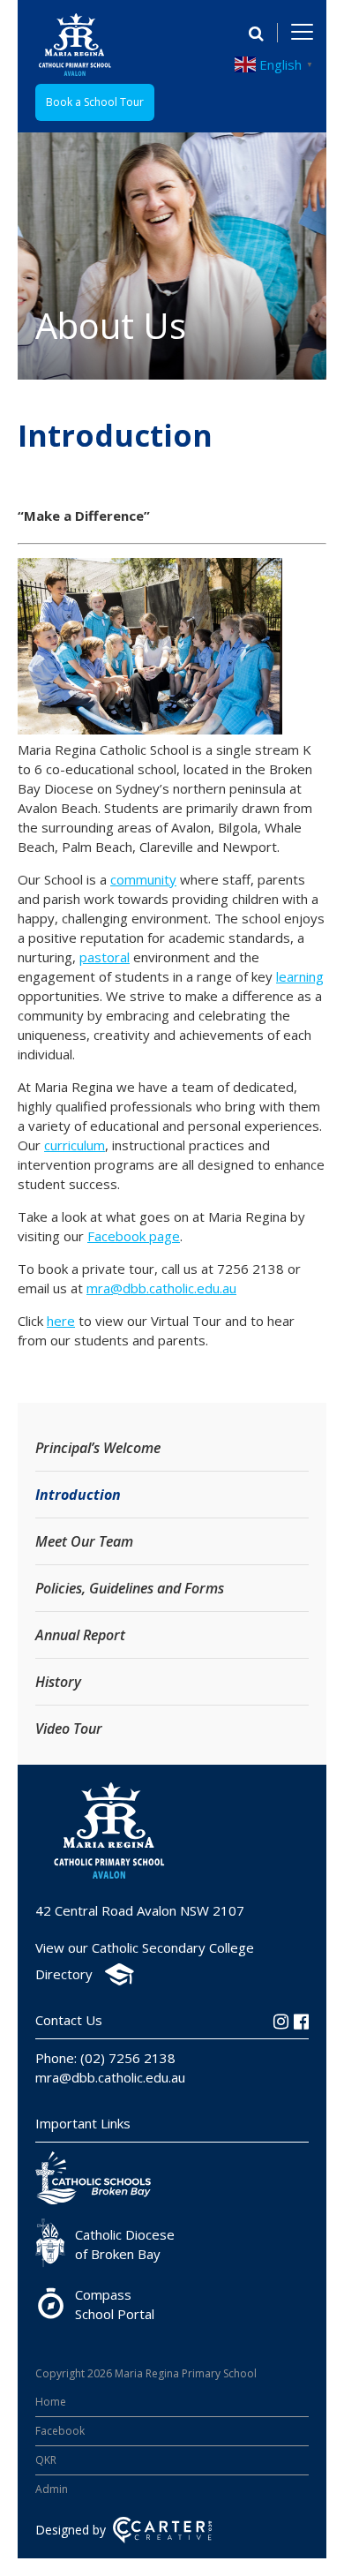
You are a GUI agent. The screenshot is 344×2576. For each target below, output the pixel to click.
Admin (52, 2489)
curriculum (75, 1145)
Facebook (60, 2431)
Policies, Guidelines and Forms (130, 1588)
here (61, 1321)
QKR (46, 2460)
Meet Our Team (84, 1541)
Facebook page (134, 1236)
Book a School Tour (95, 102)
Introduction (78, 1495)
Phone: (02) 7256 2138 (105, 2058)
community (143, 879)
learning (300, 976)
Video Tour (69, 1729)
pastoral (105, 957)
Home (51, 2402)
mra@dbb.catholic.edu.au (161, 1288)
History (58, 1682)
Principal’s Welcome (98, 1448)
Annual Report (80, 1635)
